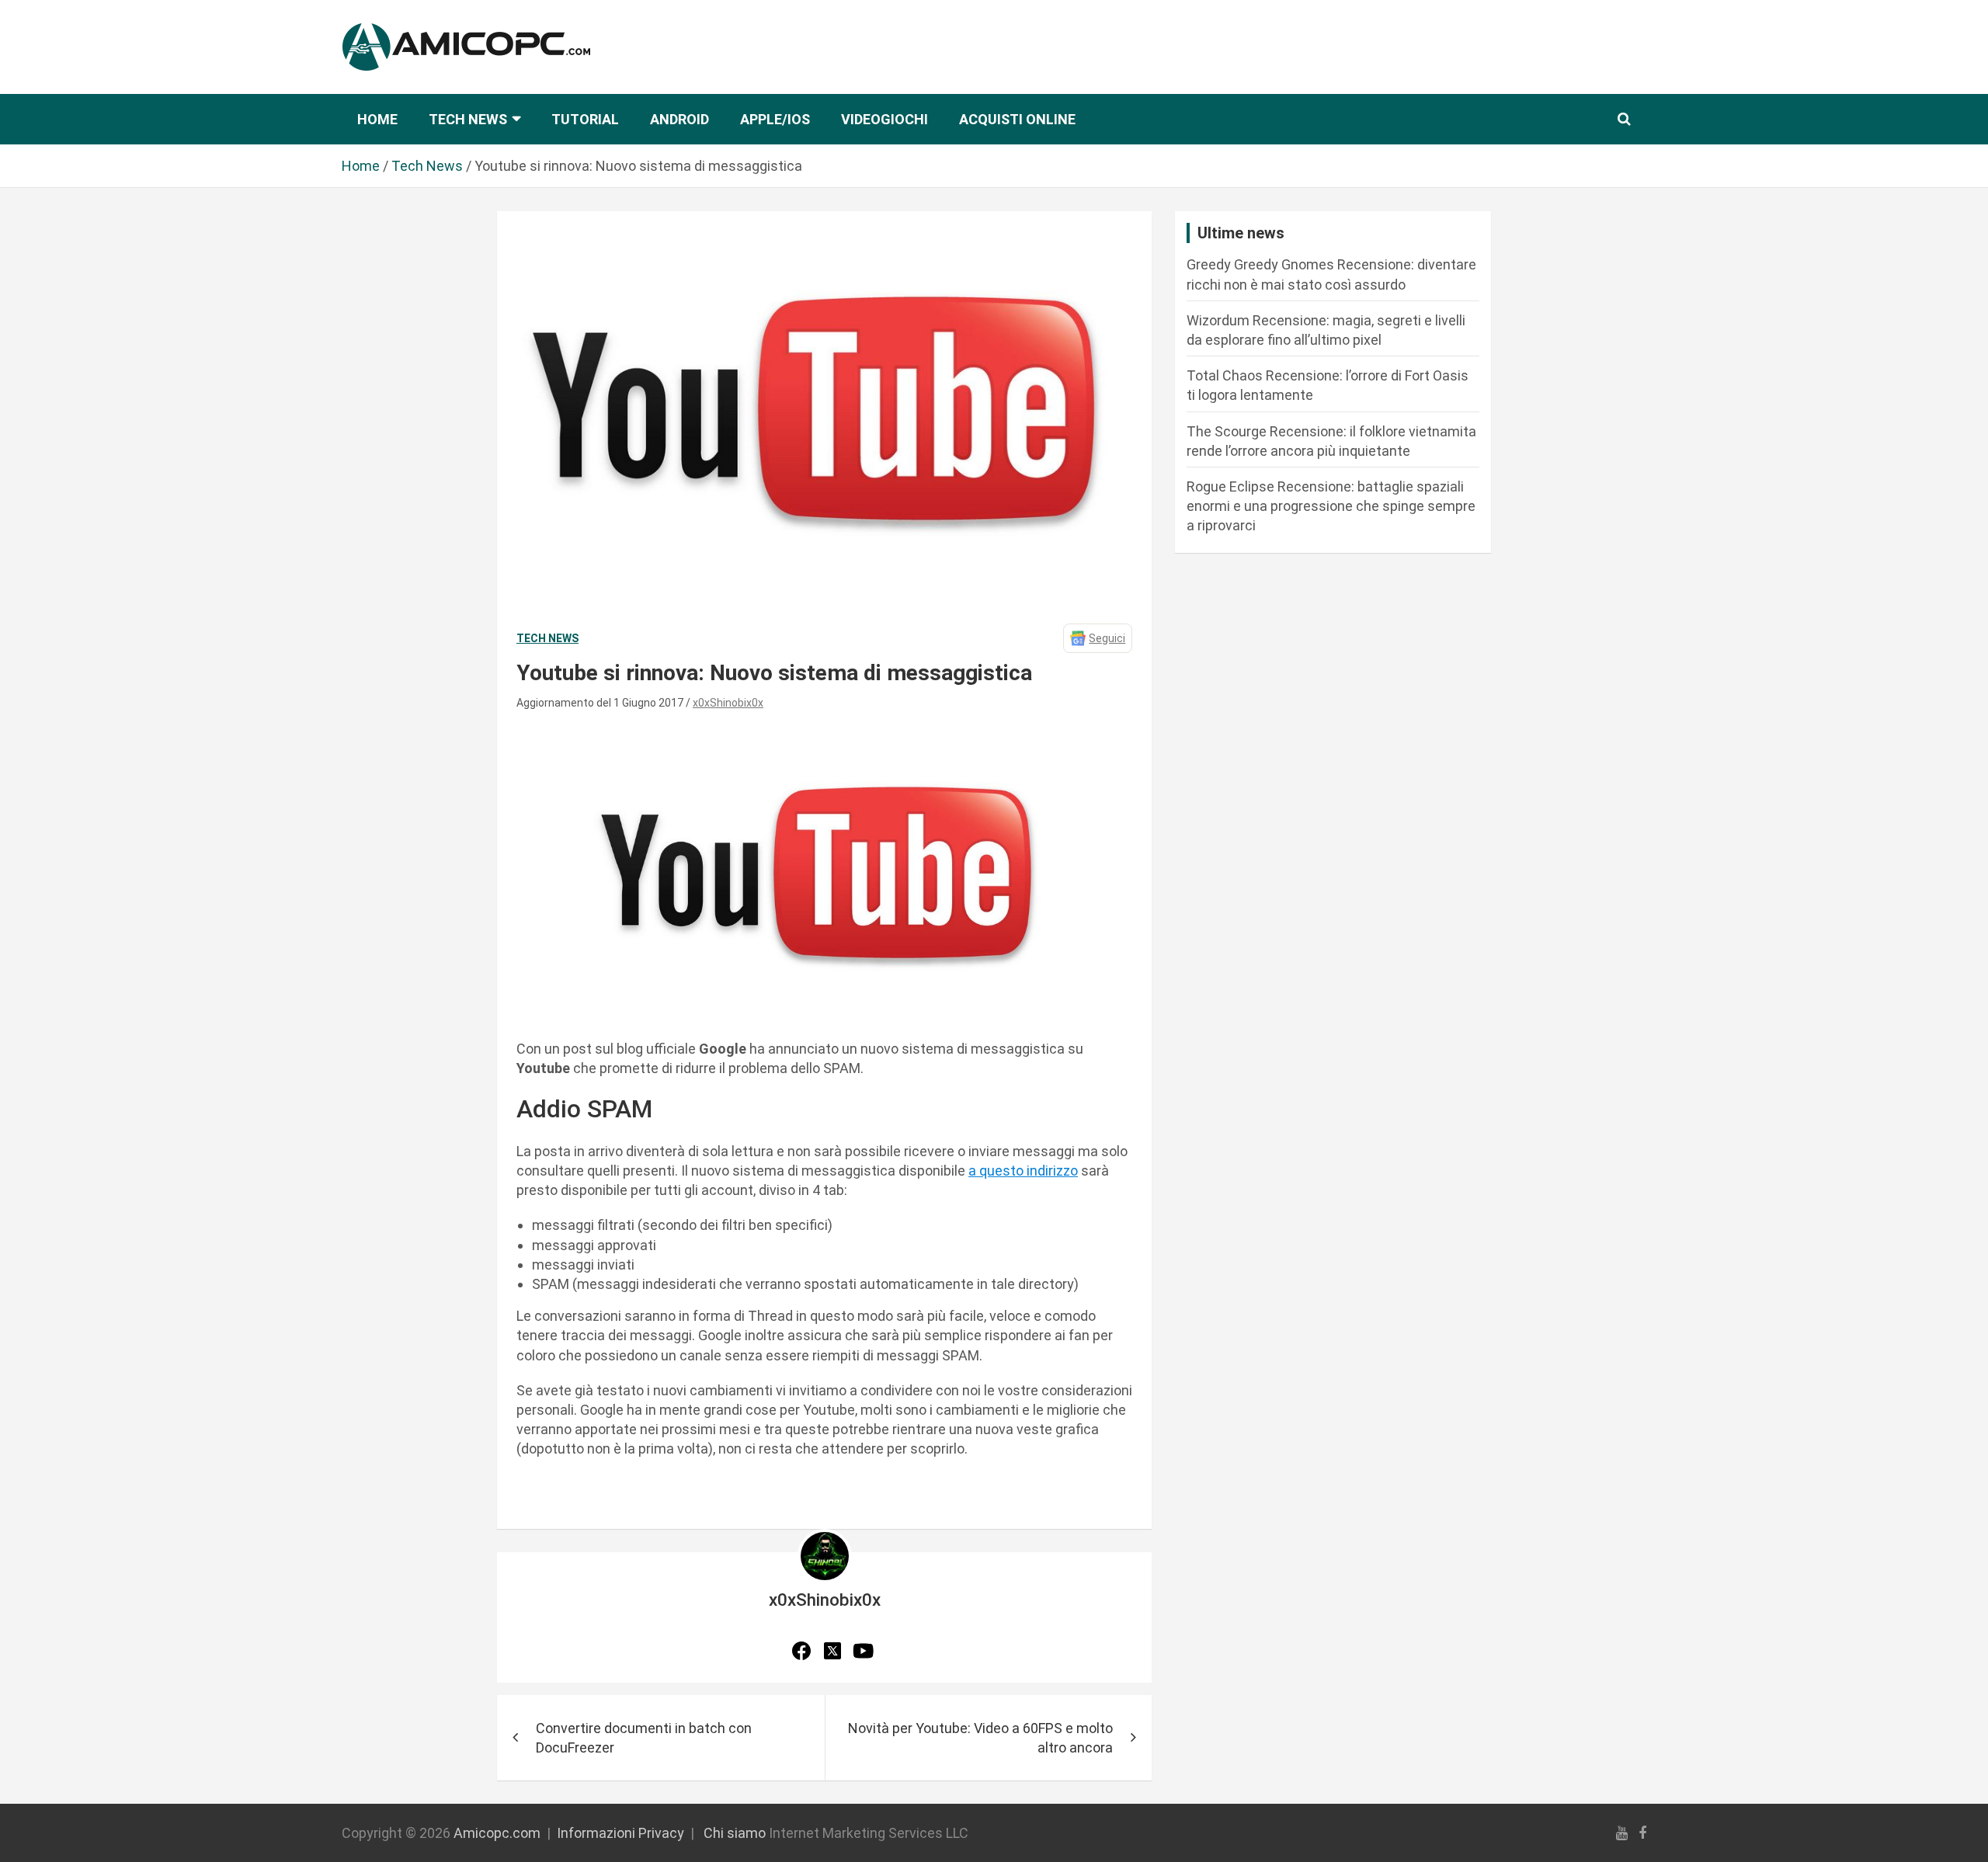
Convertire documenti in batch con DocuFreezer (644, 1738)
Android (679, 119)
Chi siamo (735, 1833)
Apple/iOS (775, 119)
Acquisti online (1017, 119)
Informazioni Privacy (620, 1833)
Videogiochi (885, 119)
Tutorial (585, 119)
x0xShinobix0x (728, 703)
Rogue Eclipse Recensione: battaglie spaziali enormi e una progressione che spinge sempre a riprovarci (1331, 506)
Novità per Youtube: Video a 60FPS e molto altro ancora (980, 1738)
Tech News (468, 119)
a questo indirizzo (1023, 1171)
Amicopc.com (497, 1833)
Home (377, 119)
